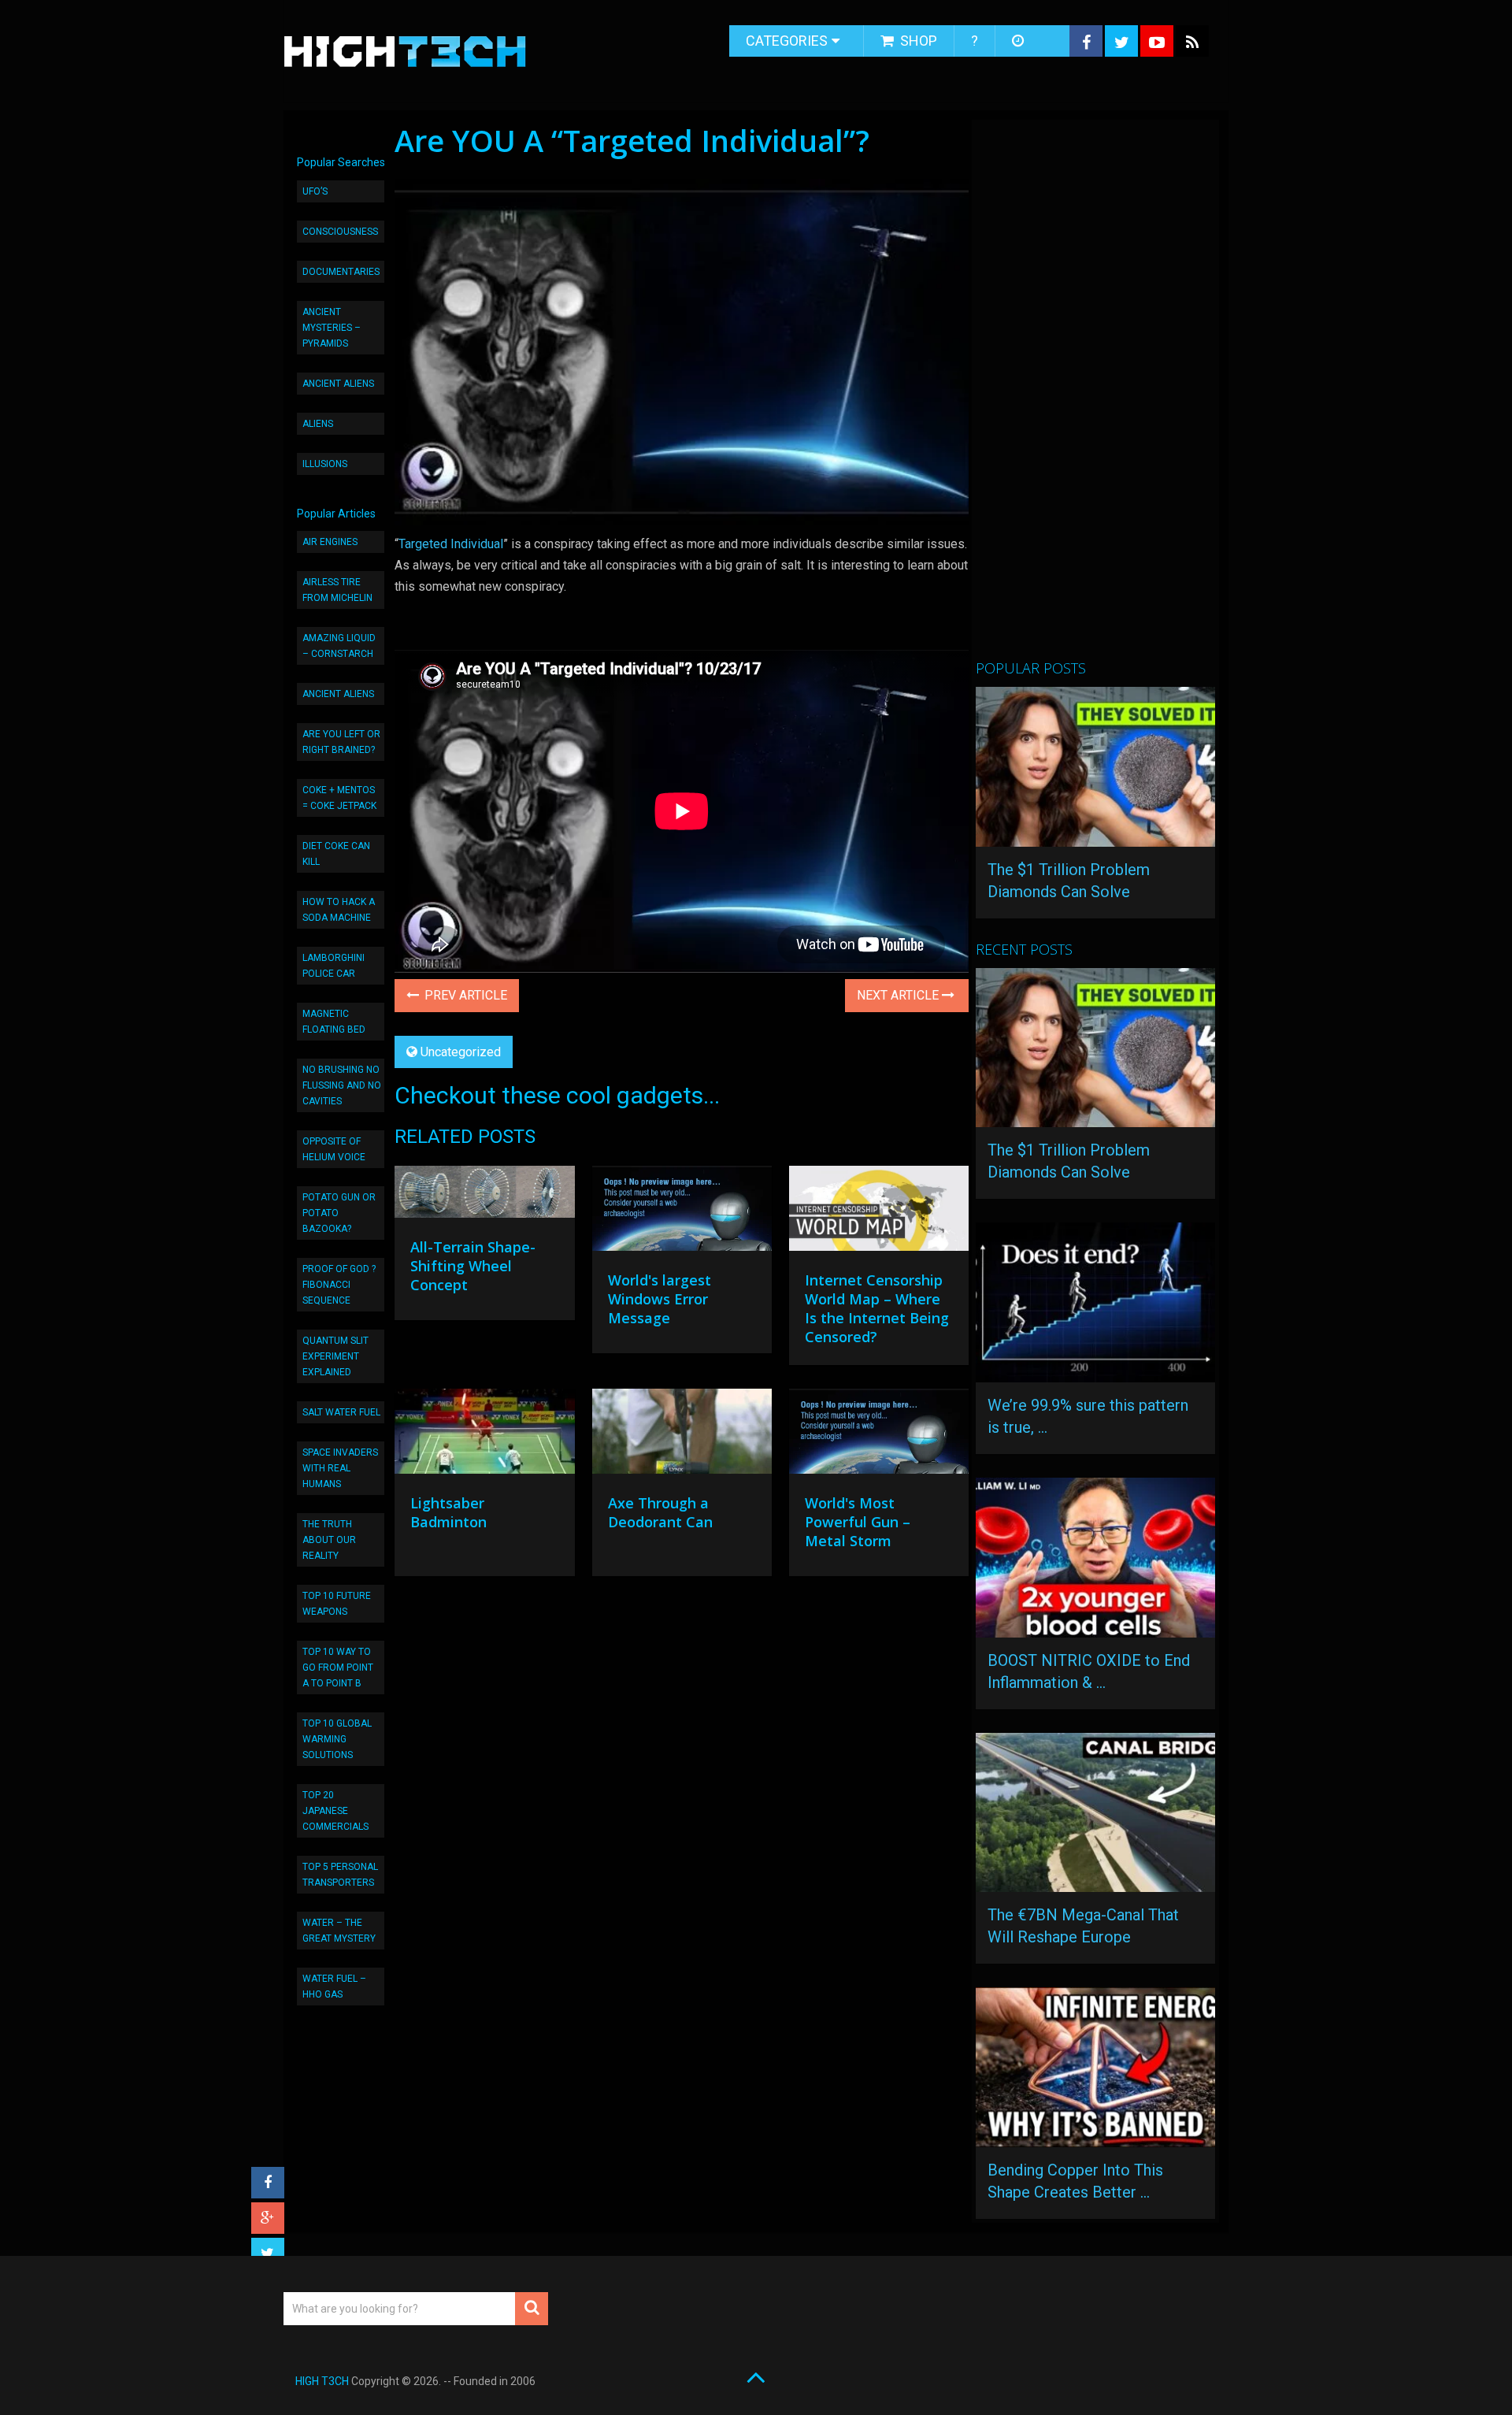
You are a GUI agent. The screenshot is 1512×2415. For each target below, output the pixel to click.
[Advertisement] (1094, 396)
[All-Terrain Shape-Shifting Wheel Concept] (484, 1196)
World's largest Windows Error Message (660, 1299)
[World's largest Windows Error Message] (682, 1212)
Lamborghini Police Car (334, 966)
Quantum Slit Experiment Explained (335, 1356)
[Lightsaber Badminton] (484, 1435)
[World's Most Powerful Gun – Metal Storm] (879, 1435)
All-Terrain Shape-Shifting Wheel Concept (473, 1266)
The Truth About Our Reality (329, 1540)
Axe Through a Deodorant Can (660, 1512)
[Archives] (1019, 41)
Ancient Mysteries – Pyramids (332, 328)
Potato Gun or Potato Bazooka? (339, 1213)
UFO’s (315, 191)
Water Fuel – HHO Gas (334, 1987)
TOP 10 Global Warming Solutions (337, 1739)
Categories (787, 41)
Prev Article (464, 995)
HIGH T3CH (322, 2381)
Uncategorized (461, 1052)
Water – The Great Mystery (339, 1931)
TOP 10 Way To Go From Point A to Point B (338, 1667)
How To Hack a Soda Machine (339, 910)
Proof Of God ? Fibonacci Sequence (339, 1285)
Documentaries (341, 272)
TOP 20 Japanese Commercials (335, 1811)
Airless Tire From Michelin (337, 590)
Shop (917, 41)
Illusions (325, 464)
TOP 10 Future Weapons (337, 1604)
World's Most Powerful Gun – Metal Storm (858, 1522)
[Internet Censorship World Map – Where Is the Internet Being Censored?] (879, 1212)
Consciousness (340, 232)
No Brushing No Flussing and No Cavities (342, 1085)
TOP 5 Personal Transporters (340, 1875)
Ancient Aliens (338, 384)
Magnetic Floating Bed (334, 1022)
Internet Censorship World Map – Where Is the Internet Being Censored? (877, 1308)
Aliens (318, 424)
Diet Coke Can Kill (336, 854)
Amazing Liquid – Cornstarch (339, 646)
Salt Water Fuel (341, 1412)
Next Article (899, 995)
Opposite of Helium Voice (334, 1149)
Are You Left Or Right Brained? (341, 742)
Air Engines (330, 542)
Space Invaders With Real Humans (340, 1468)
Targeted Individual (451, 544)
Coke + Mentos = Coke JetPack (339, 798)
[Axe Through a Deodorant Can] (682, 1435)
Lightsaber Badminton (448, 1512)
